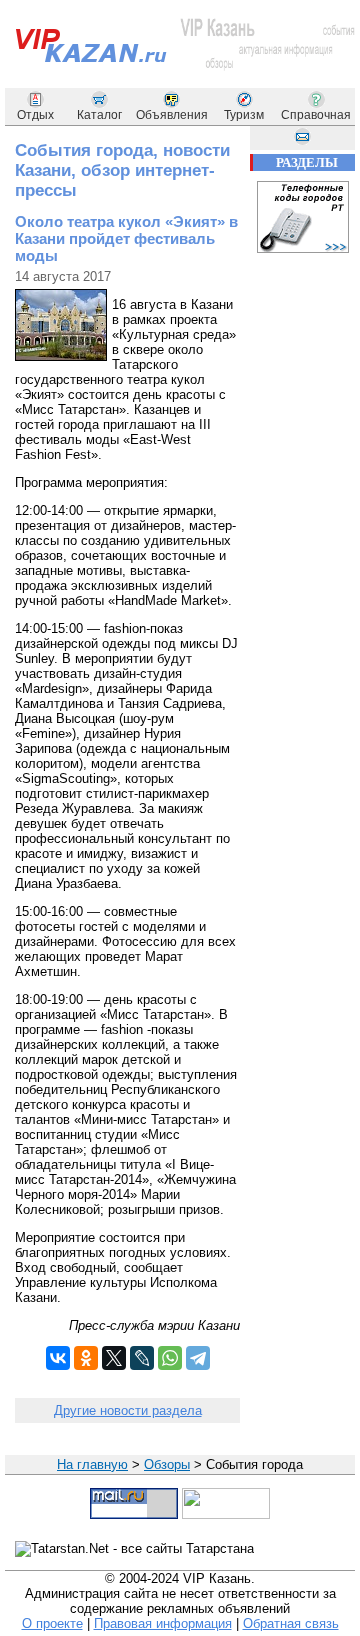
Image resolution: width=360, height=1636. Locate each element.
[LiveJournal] (142, 1358)
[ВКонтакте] (58, 1358)
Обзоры (167, 1464)
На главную (92, 1464)
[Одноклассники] (86, 1358)
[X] (114, 1358)
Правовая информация (163, 1623)
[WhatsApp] (170, 1358)
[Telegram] (198, 1358)
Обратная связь (291, 1623)
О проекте (52, 1623)
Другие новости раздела (128, 1410)
